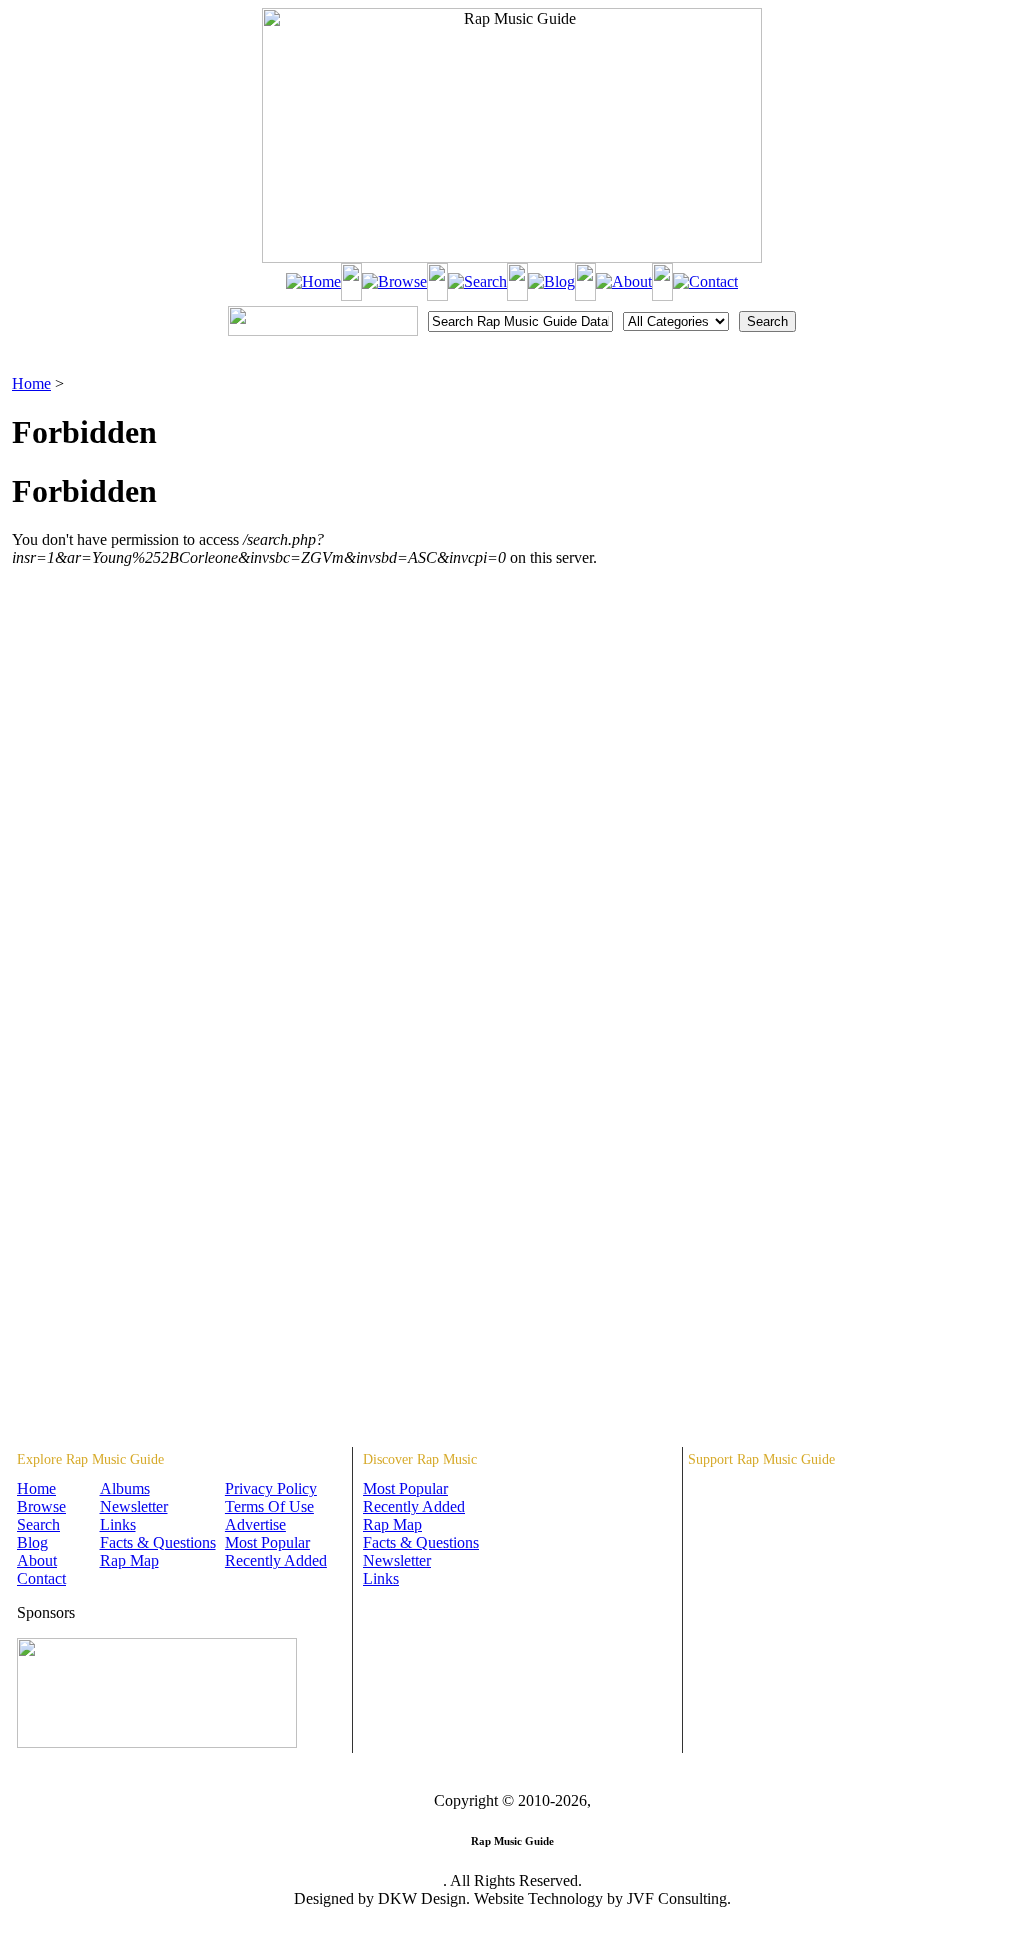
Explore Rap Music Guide (90, 1459)
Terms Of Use (269, 1506)
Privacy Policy (271, 1488)
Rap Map (129, 1560)
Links (118, 1524)
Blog (32, 1542)
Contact (41, 1578)
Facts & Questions (158, 1542)
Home (31, 383)
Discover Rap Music (420, 1459)
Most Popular (267, 1542)
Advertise (255, 1524)
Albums (125, 1488)
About (37, 1560)
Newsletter (134, 1506)
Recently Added (276, 1560)
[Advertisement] (908, 475)
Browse (41, 1506)
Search (38, 1524)
